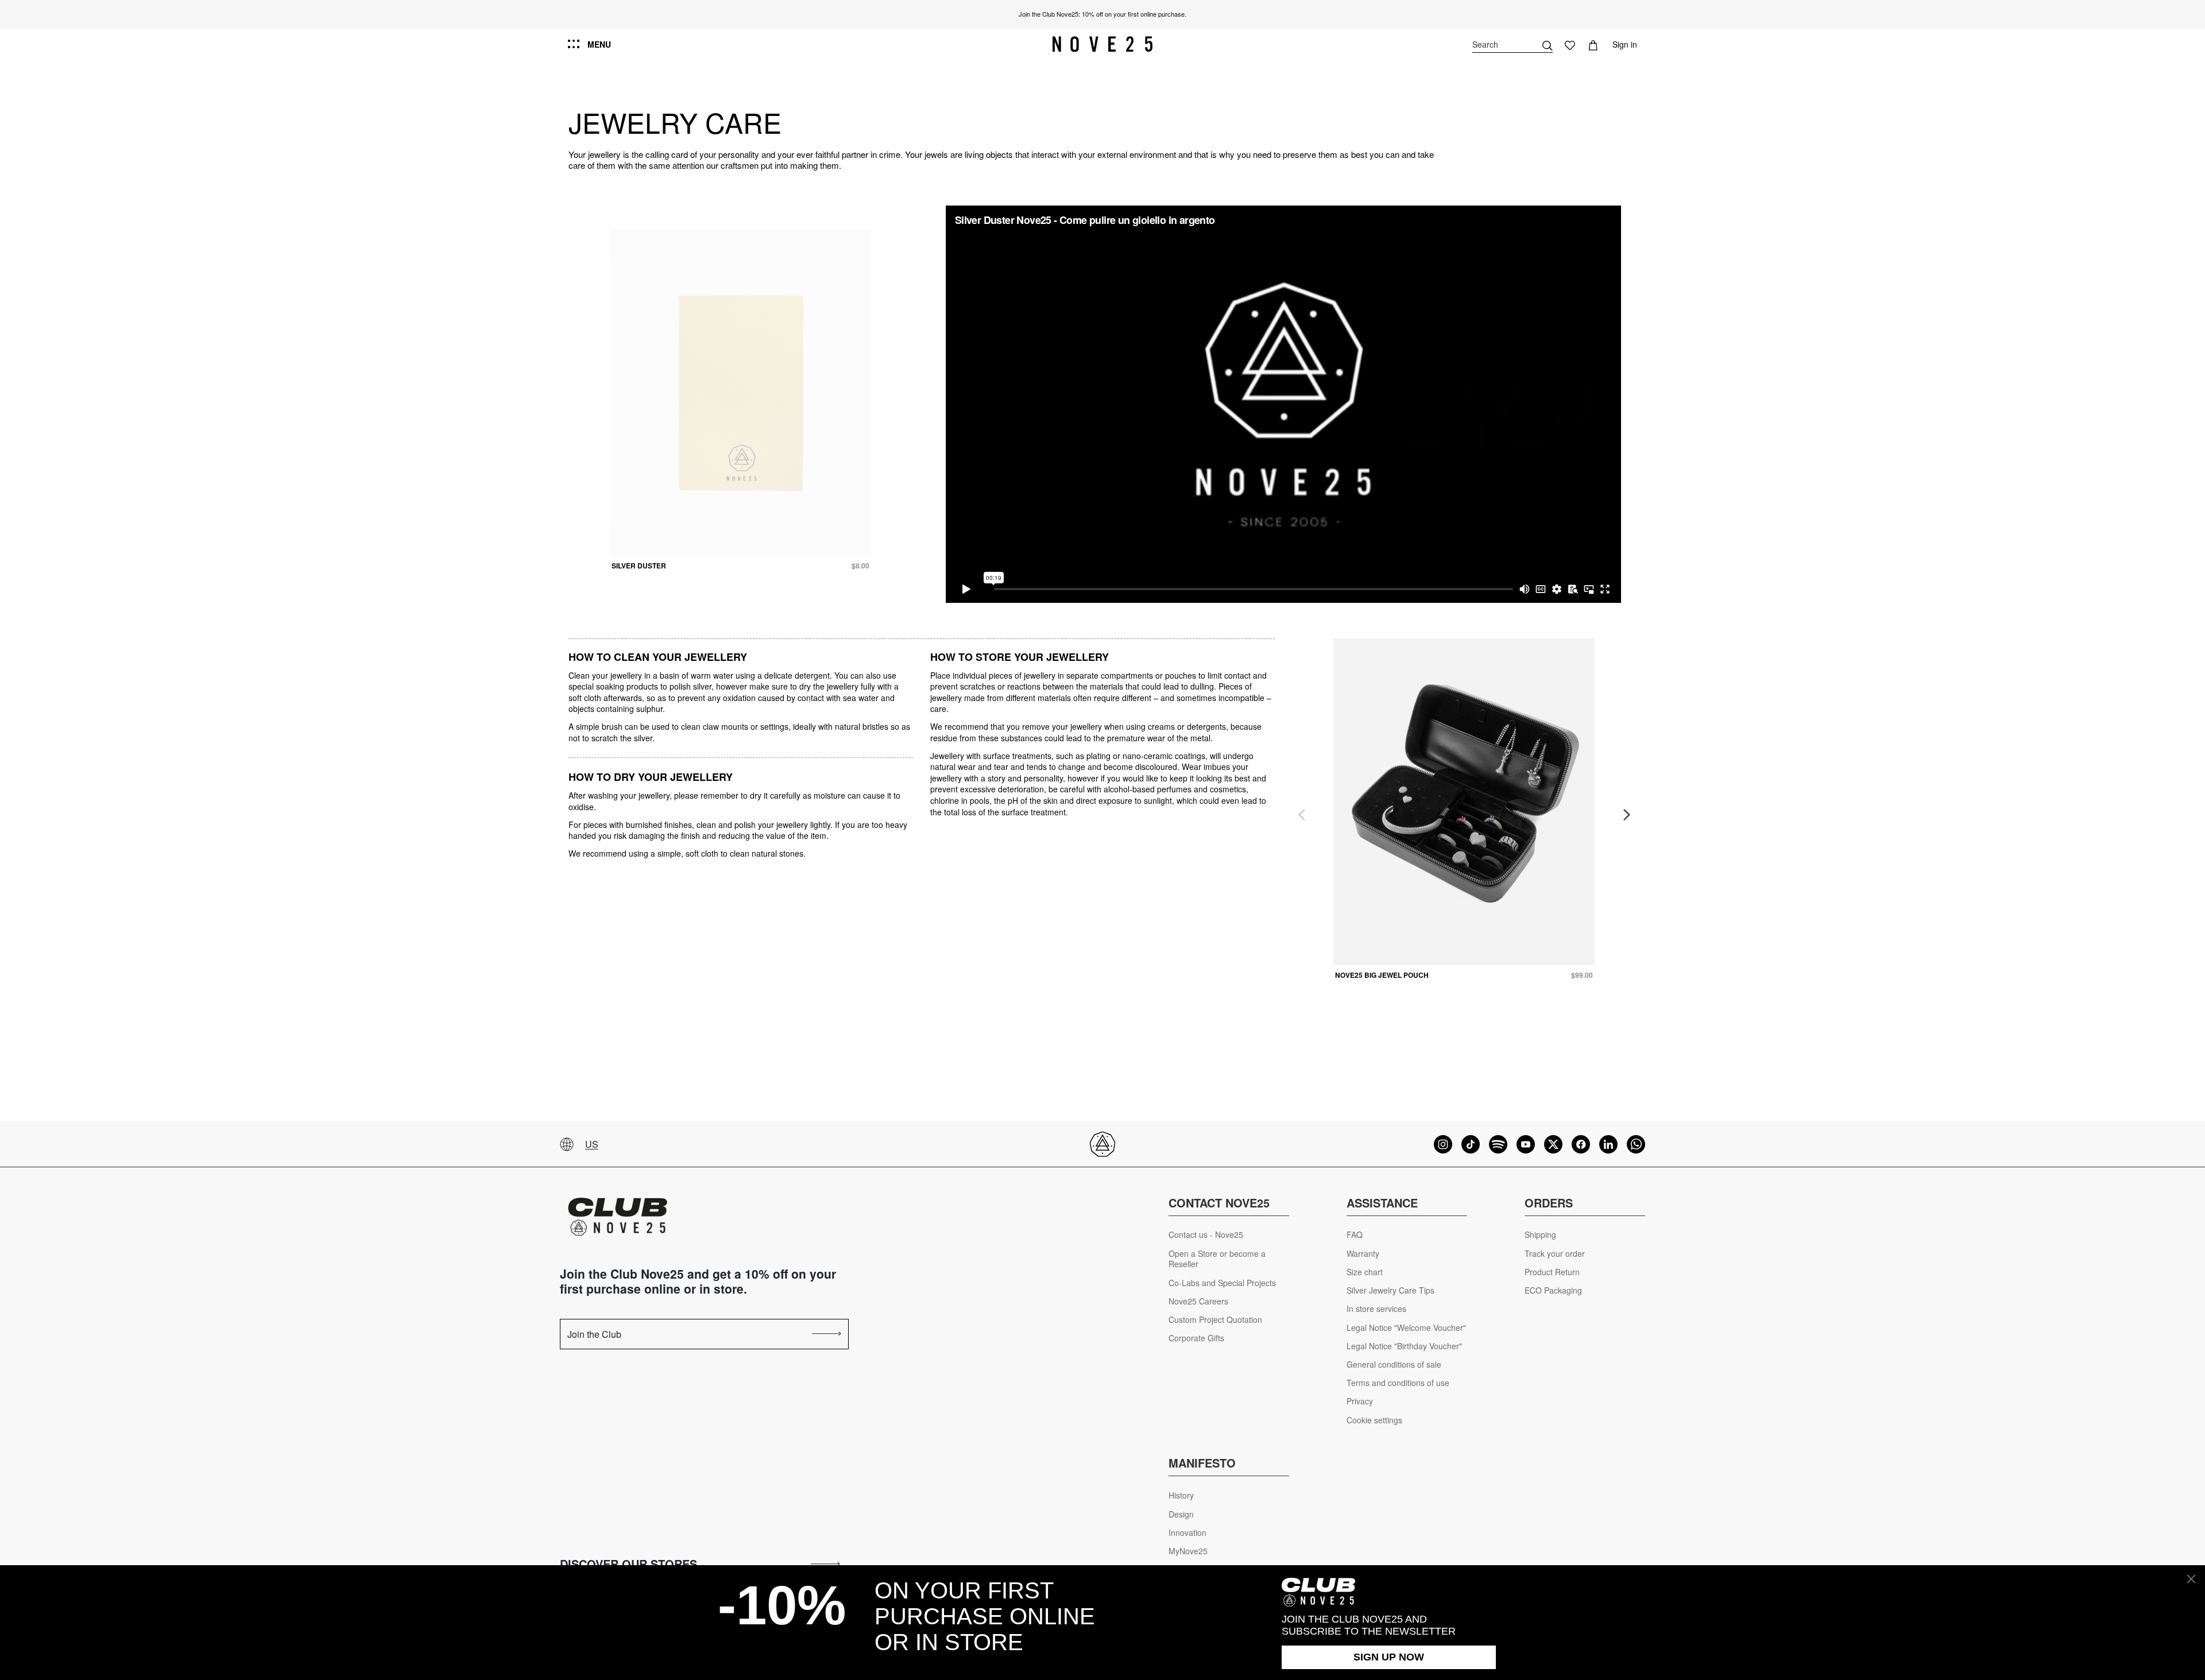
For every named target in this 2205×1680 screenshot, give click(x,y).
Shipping (1540, 1235)
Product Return (1552, 1272)
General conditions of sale (1394, 1364)
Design (1181, 1514)
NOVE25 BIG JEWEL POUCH (1382, 975)
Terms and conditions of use (1398, 1383)
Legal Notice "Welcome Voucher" (1406, 1328)
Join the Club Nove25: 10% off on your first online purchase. (1102, 14)
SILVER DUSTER (639, 566)
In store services (1376, 1309)
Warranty (1363, 1254)
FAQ (1355, 1235)
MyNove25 (1188, 1551)
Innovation (1187, 1533)
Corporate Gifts (1196, 1338)
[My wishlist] (1570, 44)
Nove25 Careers (1198, 1301)
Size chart (1365, 1272)
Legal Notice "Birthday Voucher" (1404, 1346)
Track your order (1555, 1254)
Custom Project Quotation (1215, 1320)
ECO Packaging (1553, 1290)
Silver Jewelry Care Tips (1390, 1290)
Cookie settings (1374, 1420)
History (1181, 1495)
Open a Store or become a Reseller (1217, 1259)
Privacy (1360, 1401)
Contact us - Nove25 (1206, 1235)
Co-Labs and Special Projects (1222, 1283)
